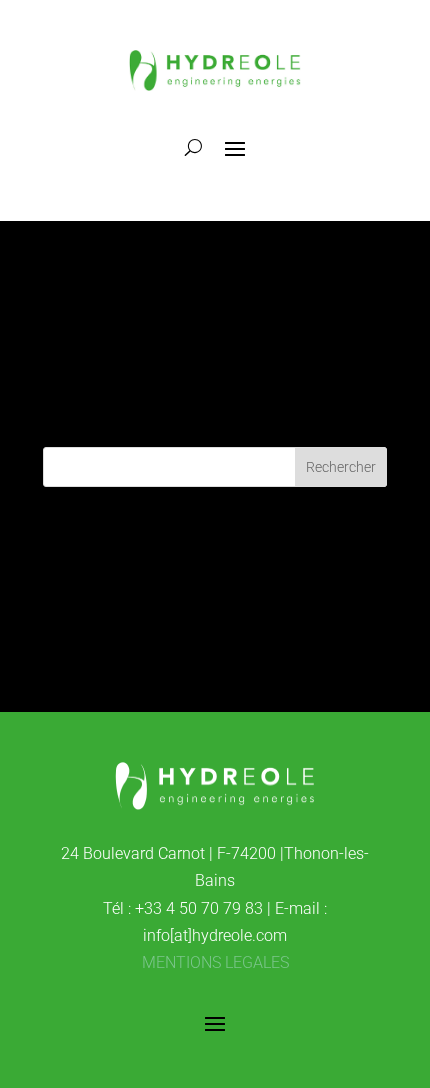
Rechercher (341, 467)
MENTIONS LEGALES (215, 962)
